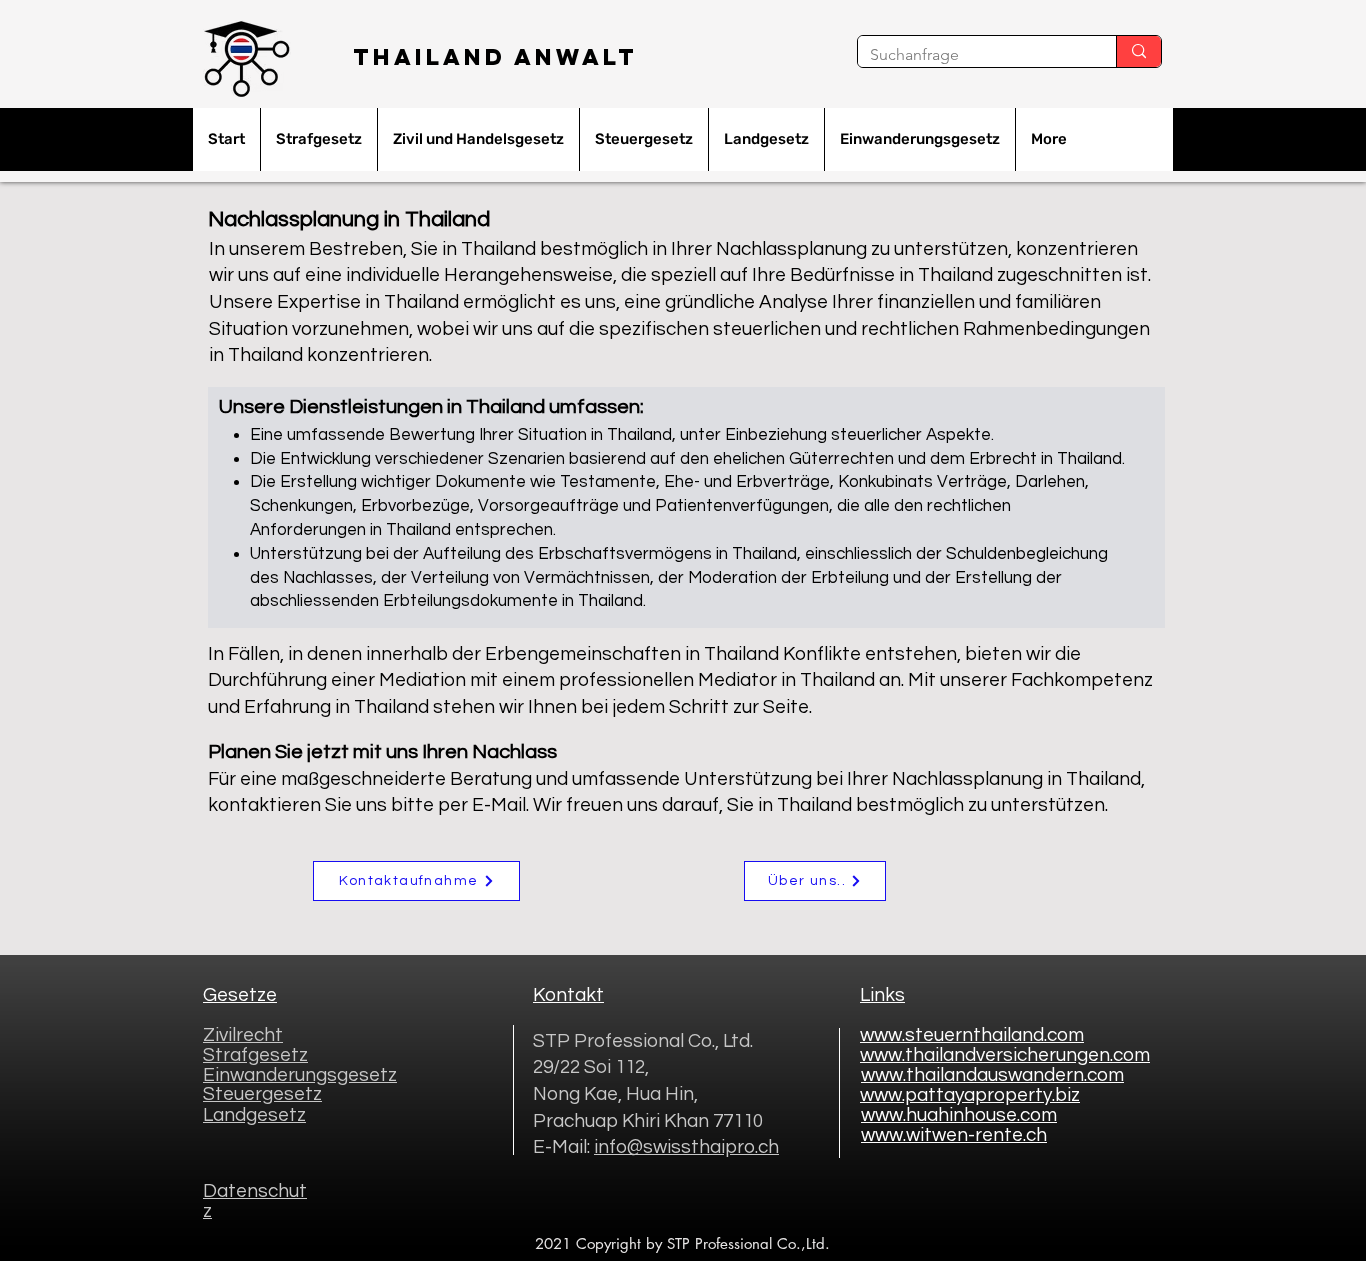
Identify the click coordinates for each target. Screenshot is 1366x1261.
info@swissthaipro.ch (686, 1147)
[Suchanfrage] (1138, 51)
